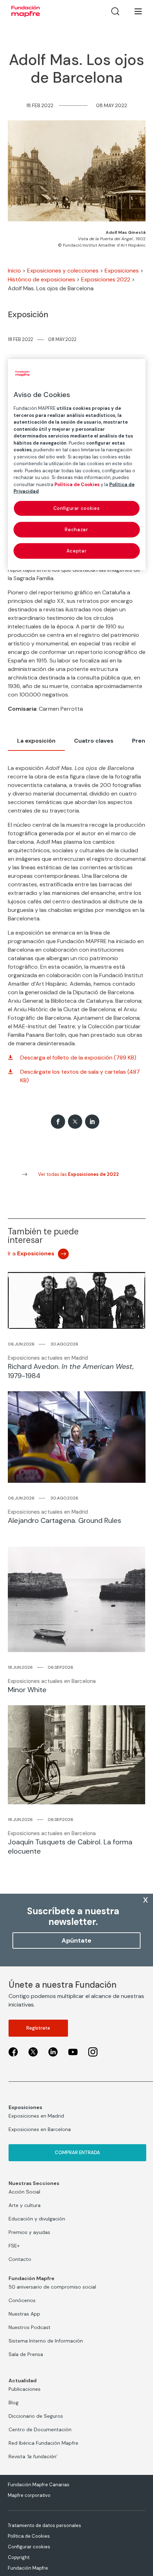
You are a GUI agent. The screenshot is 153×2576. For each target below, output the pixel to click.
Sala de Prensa (26, 2354)
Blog (14, 2402)
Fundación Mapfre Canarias (39, 2485)
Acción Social (24, 2192)
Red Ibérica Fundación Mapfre (43, 2443)
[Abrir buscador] (115, 11)
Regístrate (38, 2028)
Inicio (14, 271)
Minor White (27, 1690)
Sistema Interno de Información (46, 2341)
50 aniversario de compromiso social (52, 2287)
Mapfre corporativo (29, 2495)
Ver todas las (78, 1174)
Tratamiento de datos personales (44, 2525)
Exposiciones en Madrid (36, 2116)
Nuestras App (24, 2314)
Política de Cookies (29, 2536)
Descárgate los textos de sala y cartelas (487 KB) (80, 1076)
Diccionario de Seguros (36, 2416)
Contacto (20, 2259)
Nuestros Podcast (30, 2327)
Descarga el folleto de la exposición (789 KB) (78, 1058)
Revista (33, 2456)
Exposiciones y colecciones (63, 271)
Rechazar (76, 529)
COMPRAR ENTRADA (77, 2153)
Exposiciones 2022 (106, 279)
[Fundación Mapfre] (26, 11)
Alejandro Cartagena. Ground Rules (65, 1520)
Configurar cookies (29, 2547)
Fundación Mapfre (28, 2568)
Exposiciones (122, 271)
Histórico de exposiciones (41, 279)
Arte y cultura (25, 2205)
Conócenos (22, 2300)
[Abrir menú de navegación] (134, 11)
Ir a (31, 1253)
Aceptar (77, 551)
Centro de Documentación (40, 2429)
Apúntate (76, 1941)
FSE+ (14, 2246)
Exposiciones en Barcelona (40, 2129)
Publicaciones (25, 2389)
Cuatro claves (94, 741)
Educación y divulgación (37, 2219)
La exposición (36, 741)
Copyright (19, 2557)
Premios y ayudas (29, 2232)
